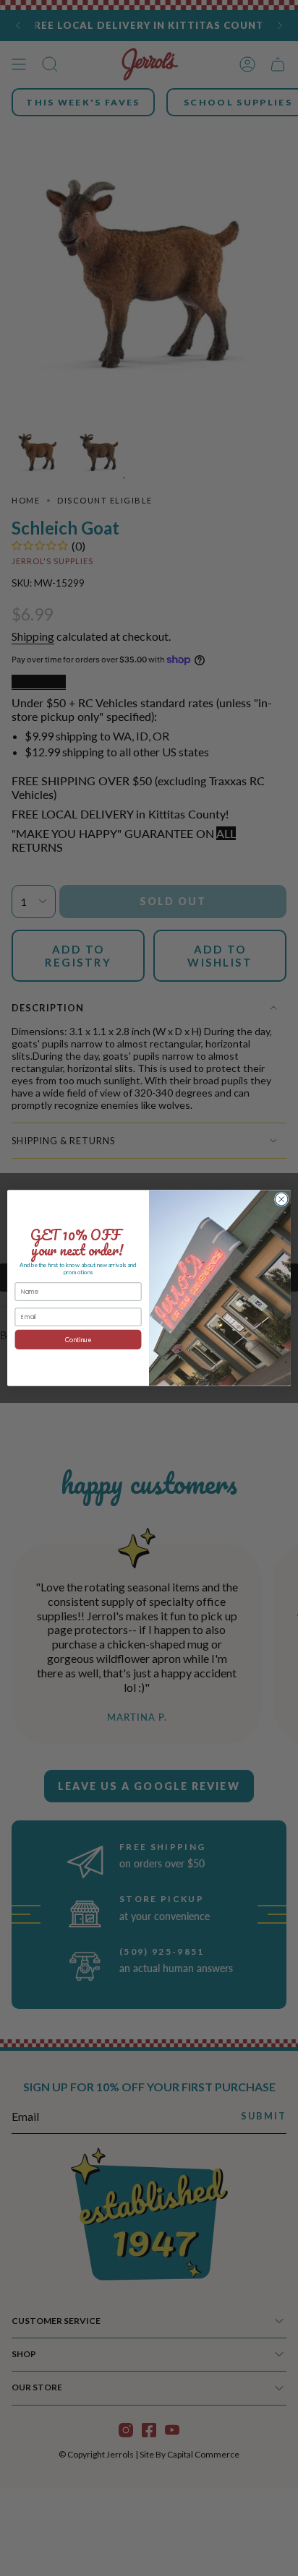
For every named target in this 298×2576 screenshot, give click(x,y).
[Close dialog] (281, 1199)
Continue (78, 1340)
